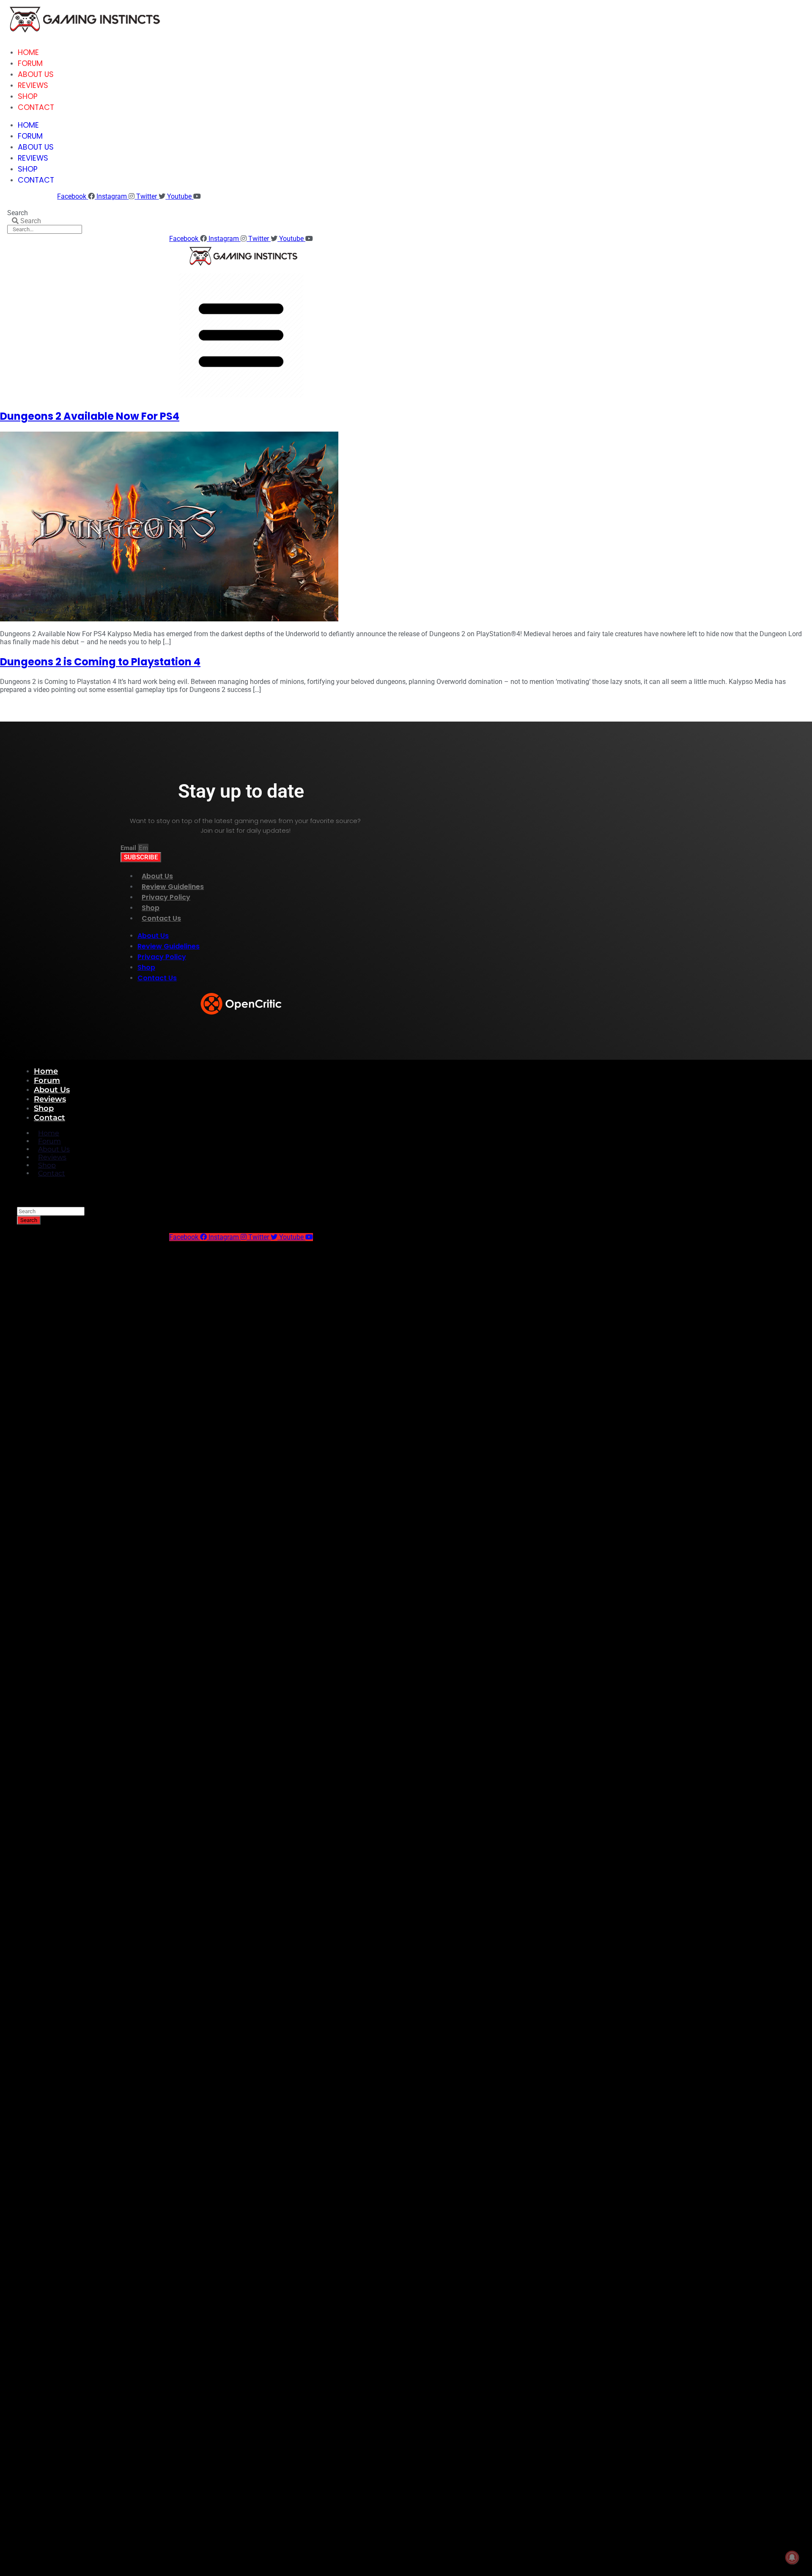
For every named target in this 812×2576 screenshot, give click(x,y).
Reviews (33, 85)
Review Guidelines (173, 887)
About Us (36, 74)
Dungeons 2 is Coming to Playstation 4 (100, 662)
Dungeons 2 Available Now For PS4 (90, 416)
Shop (28, 96)
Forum (30, 63)
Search (18, 213)
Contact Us (161, 918)
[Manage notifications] (792, 2557)
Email (129, 848)
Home (28, 52)
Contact (36, 107)
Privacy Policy (166, 897)
